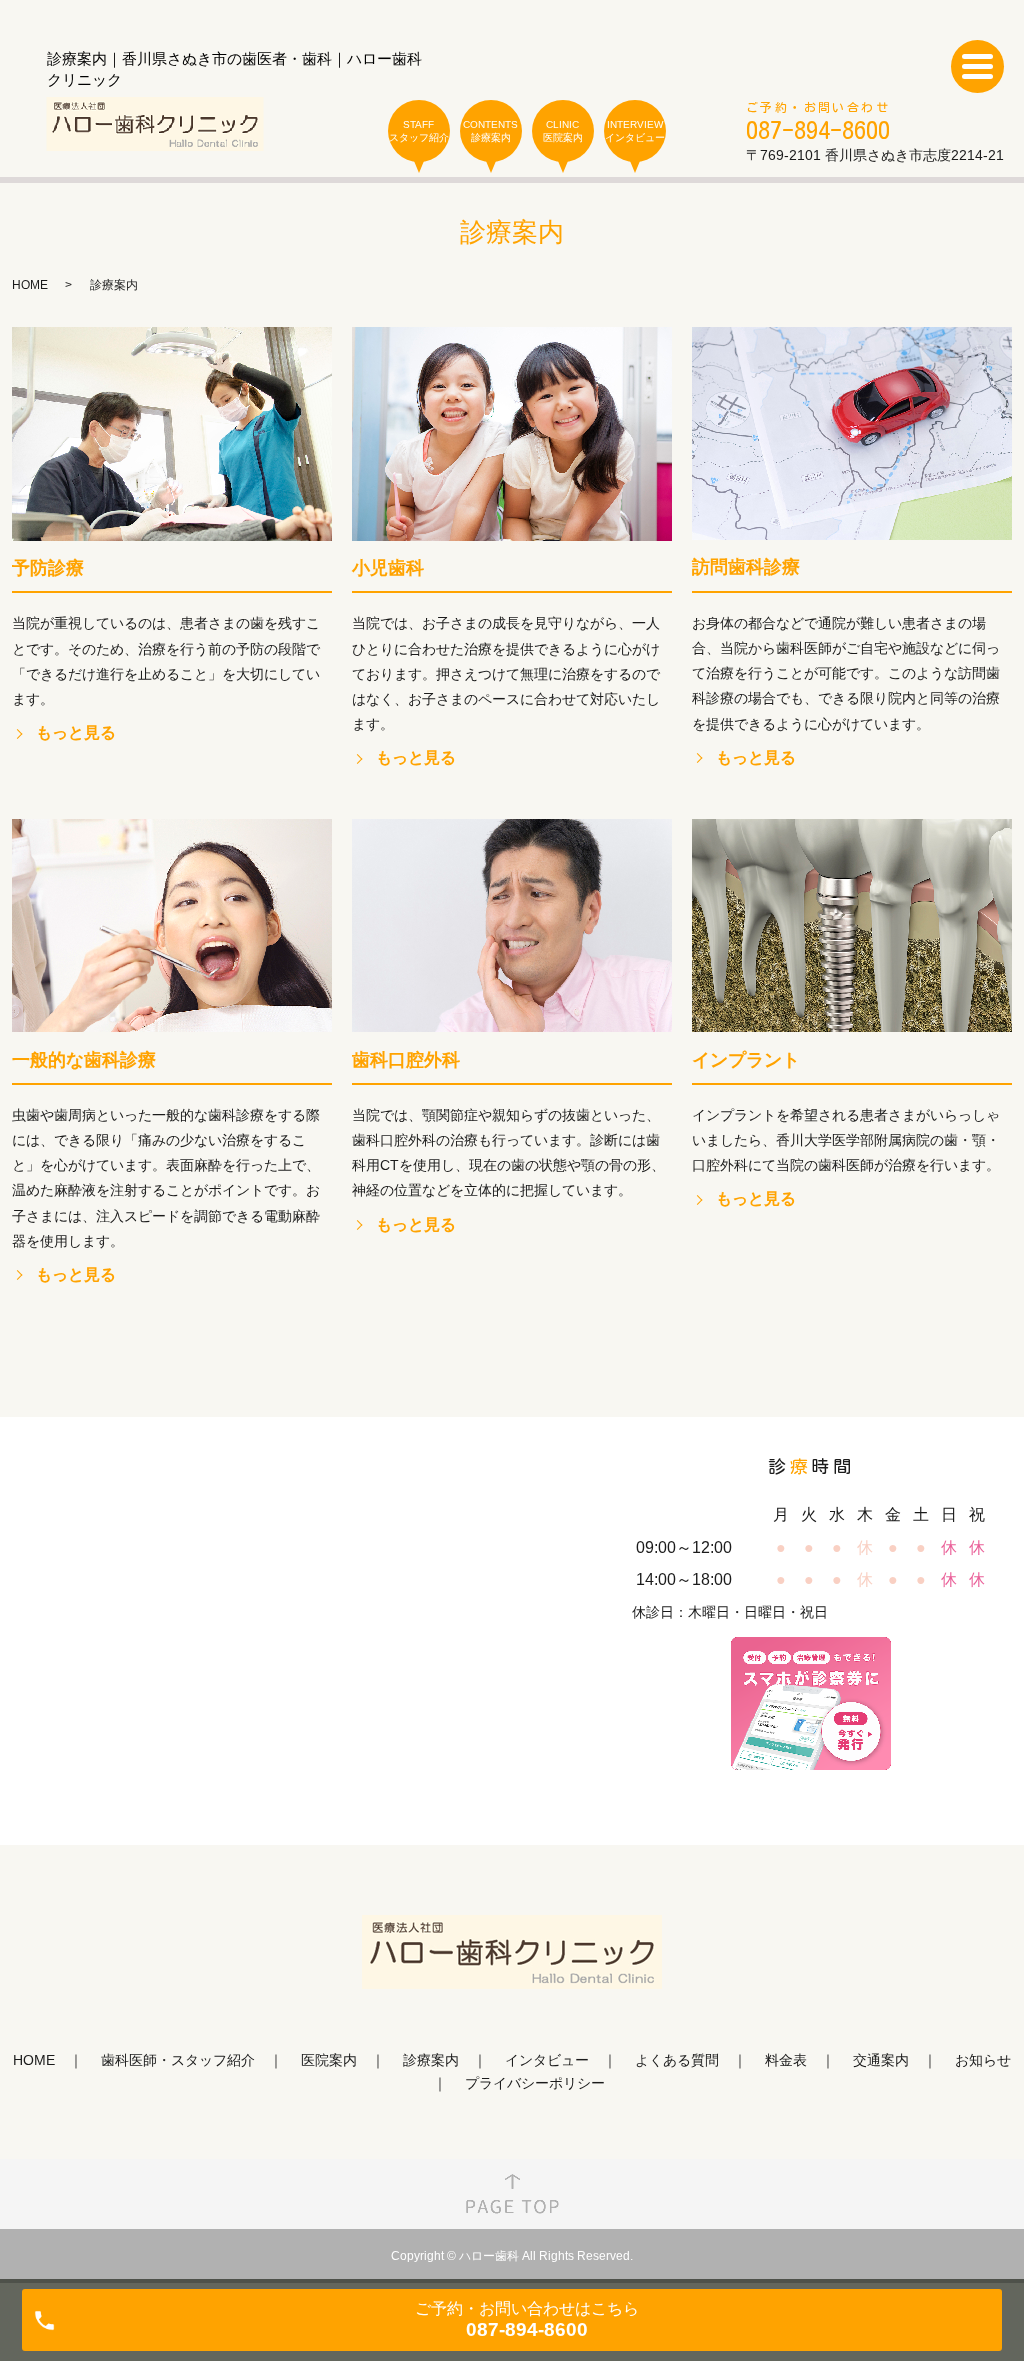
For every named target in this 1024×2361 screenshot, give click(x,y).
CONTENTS (490, 131)
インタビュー (547, 2060)
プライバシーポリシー (535, 2083)
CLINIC (563, 131)
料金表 (786, 2060)
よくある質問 (677, 2060)
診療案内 (431, 2060)
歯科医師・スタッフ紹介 (178, 2060)
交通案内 (881, 2060)
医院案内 (329, 2060)
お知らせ (983, 2060)
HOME (30, 285)
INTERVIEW (635, 131)
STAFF (419, 131)
